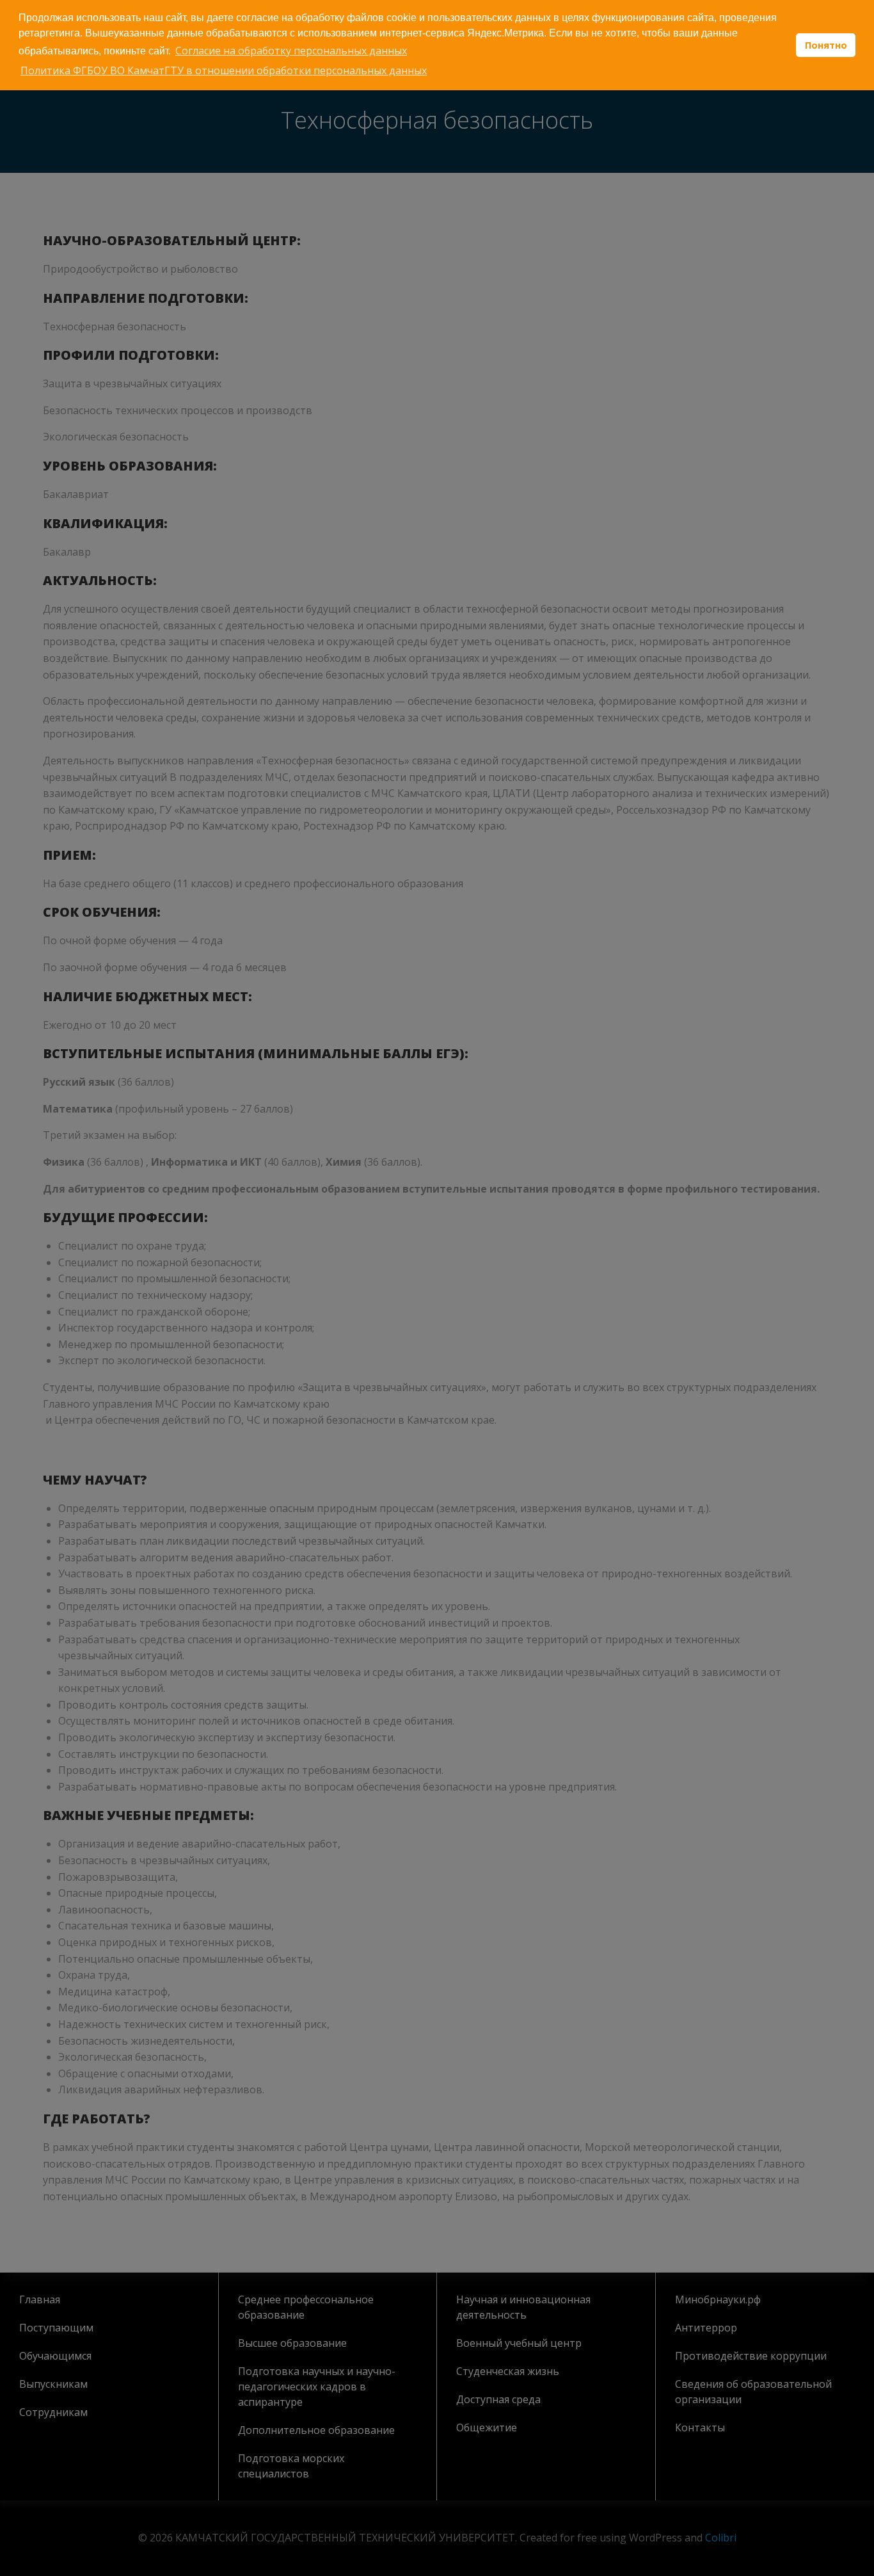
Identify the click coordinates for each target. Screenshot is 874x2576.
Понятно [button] (826, 45)
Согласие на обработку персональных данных (291, 51)
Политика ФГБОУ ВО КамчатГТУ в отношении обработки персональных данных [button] (224, 70)
